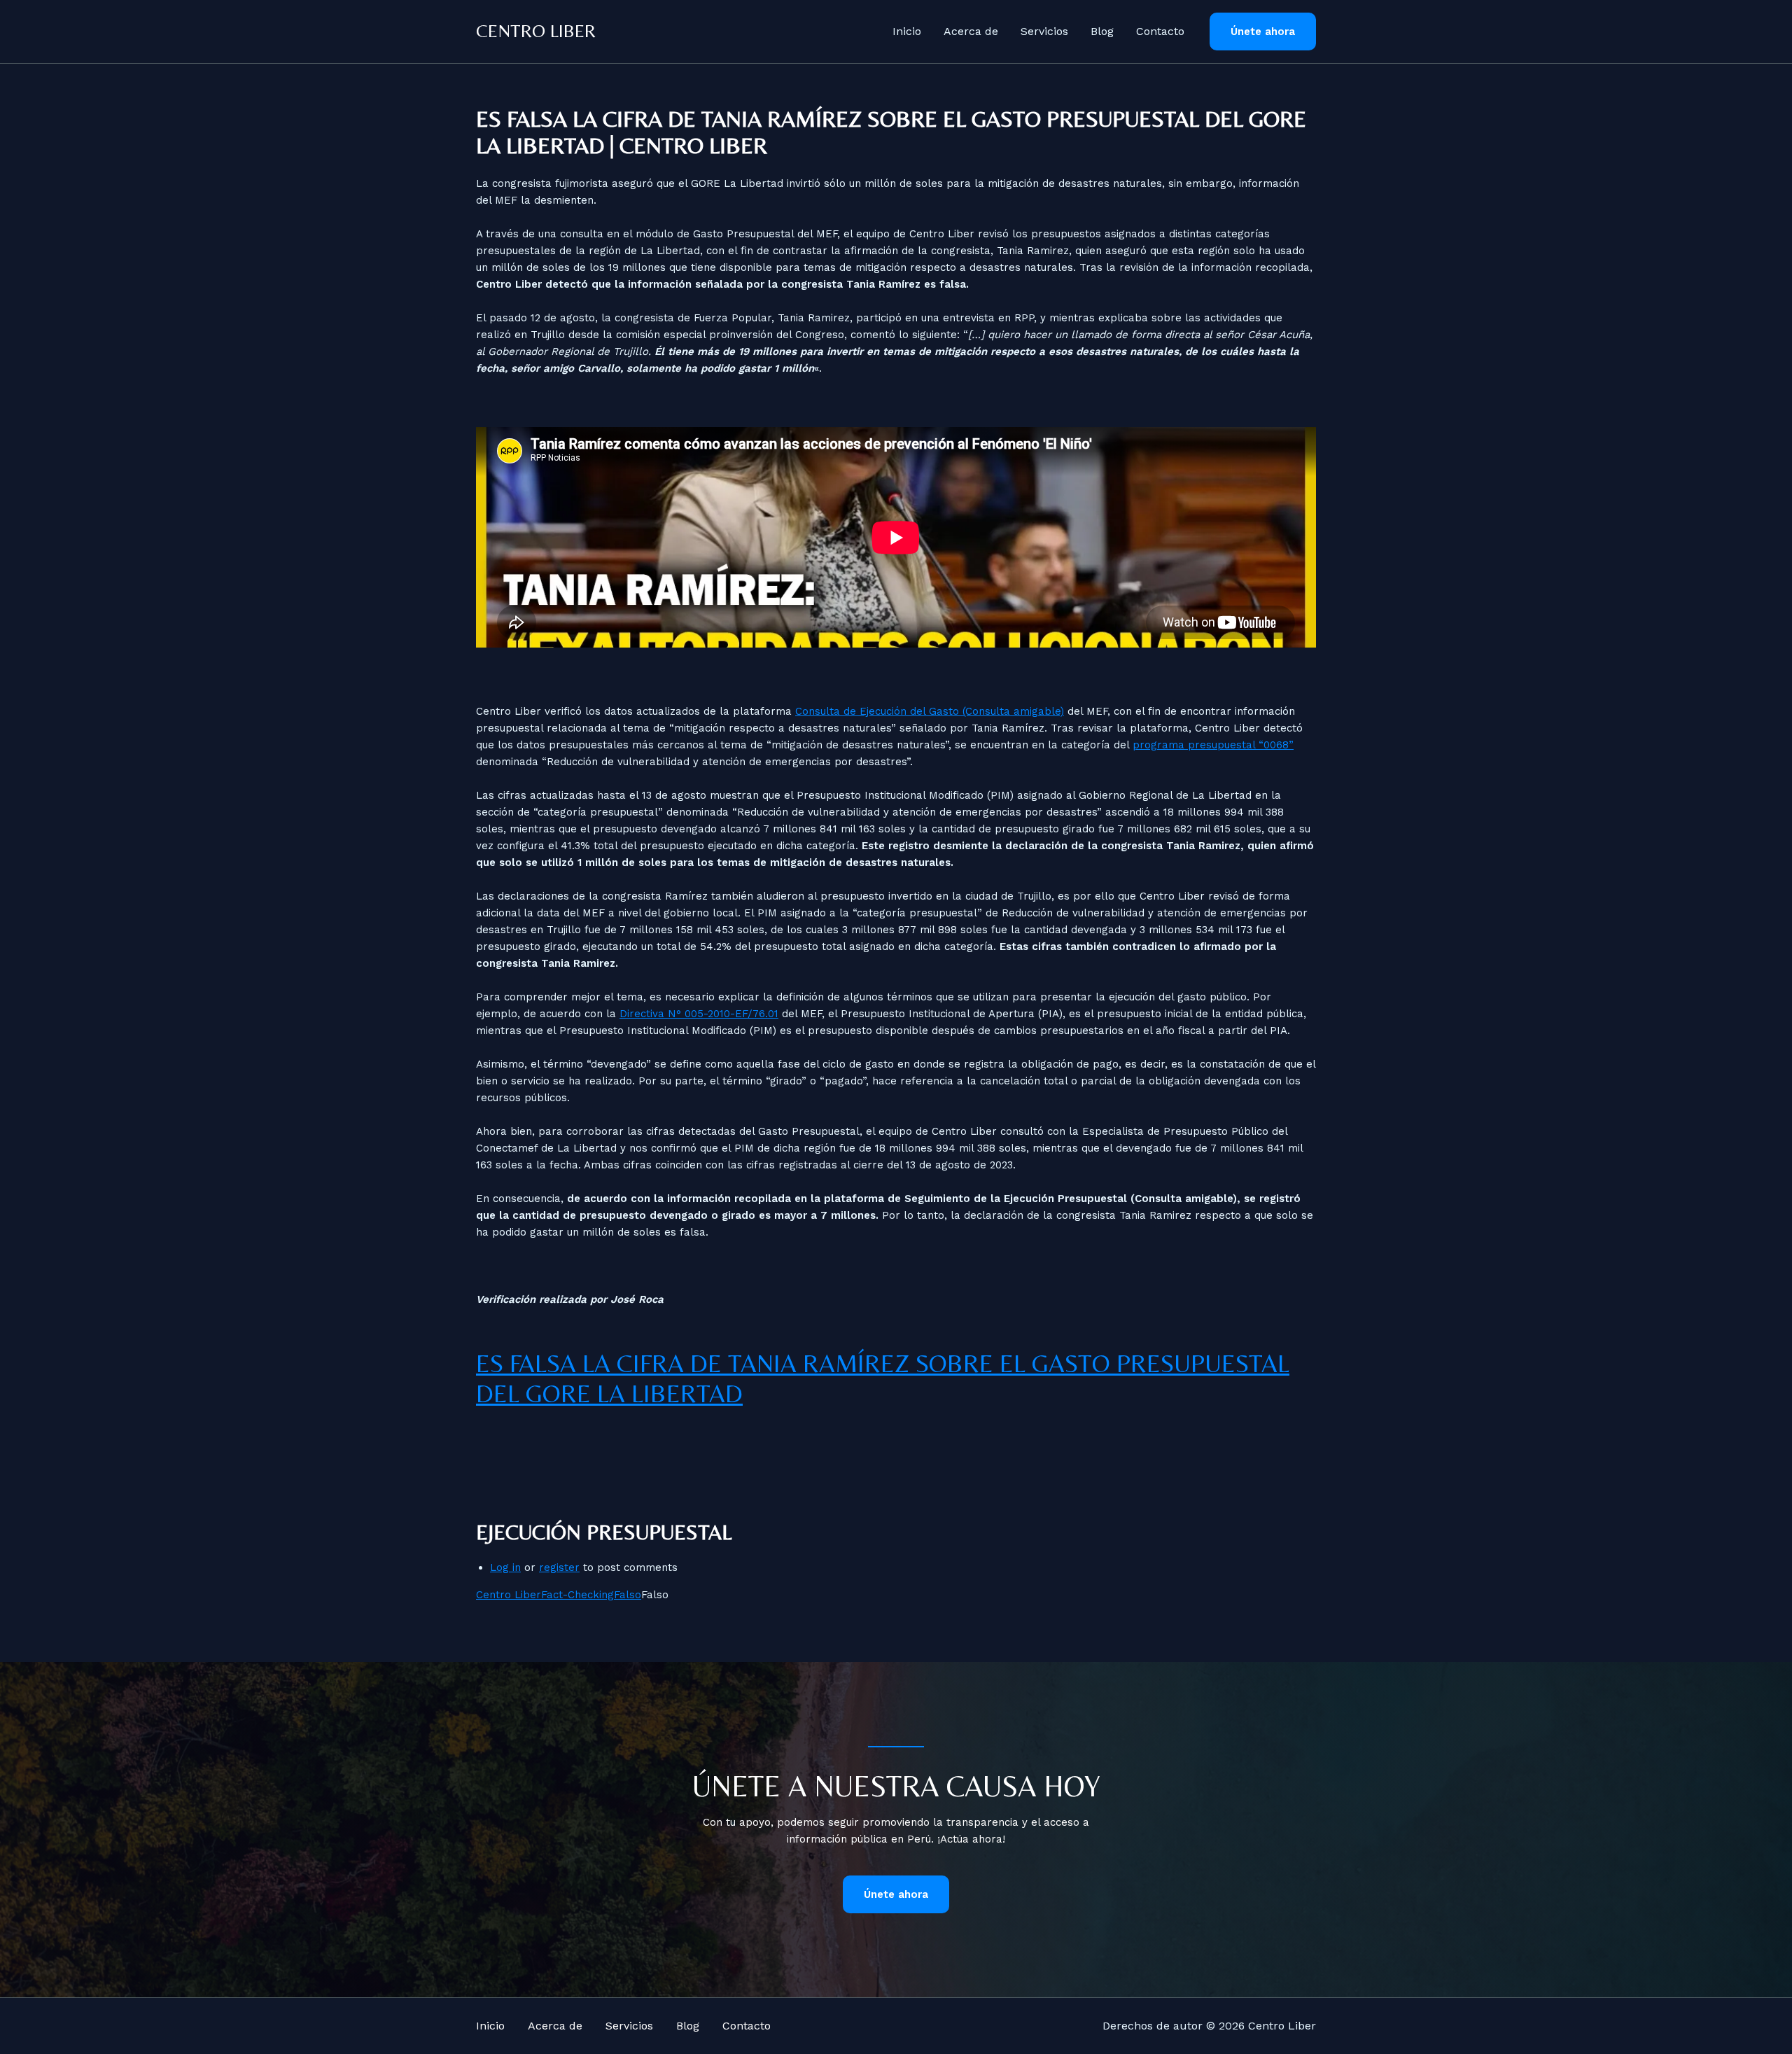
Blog (1102, 31)
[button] (1263, 32)
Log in (505, 1567)
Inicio (907, 31)
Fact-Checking (577, 1595)
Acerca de (971, 31)
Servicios (1044, 31)
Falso (628, 1595)
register (559, 1567)
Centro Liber (536, 31)
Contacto (1160, 31)
